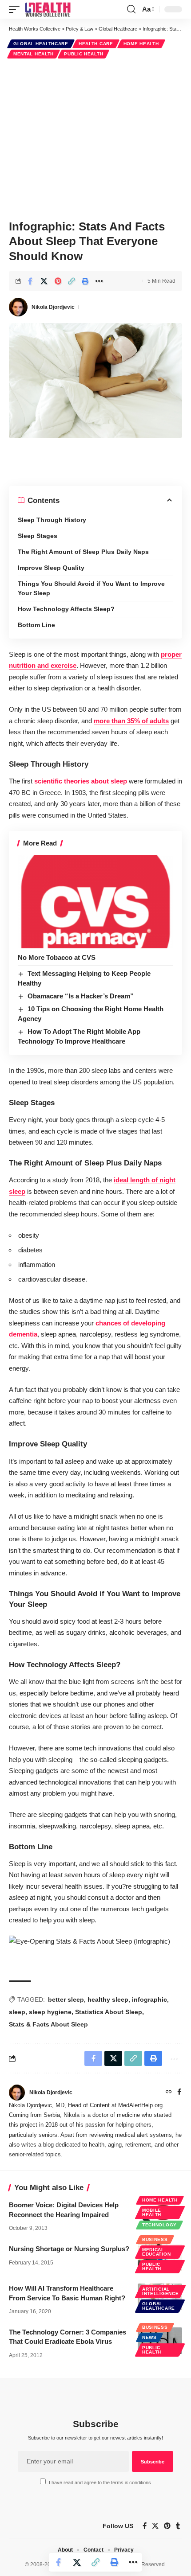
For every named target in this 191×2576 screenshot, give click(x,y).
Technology (159, 2225)
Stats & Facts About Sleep (48, 2024)
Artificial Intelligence (160, 2291)
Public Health (84, 54)
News (149, 2337)
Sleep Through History (52, 520)
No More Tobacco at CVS (57, 957)
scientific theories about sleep (81, 781)
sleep (17, 2012)
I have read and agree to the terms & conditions (100, 2482)
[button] (16, 9)
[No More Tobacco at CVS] (95, 902)
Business (155, 2239)
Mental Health (34, 54)
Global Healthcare (41, 44)
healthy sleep (108, 1999)
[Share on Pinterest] (58, 281)
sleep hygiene (50, 2012)
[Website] (169, 2093)
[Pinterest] (167, 2526)
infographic (149, 1999)
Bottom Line (36, 625)
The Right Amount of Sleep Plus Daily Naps (83, 552)
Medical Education (156, 2252)
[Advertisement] (95, 138)
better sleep (66, 1999)
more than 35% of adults (131, 721)
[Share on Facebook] (30, 281)
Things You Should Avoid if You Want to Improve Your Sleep (91, 588)
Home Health (141, 44)
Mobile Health (152, 2212)
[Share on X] (44, 281)
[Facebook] (179, 2093)
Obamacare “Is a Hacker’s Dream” (81, 996)
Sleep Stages (38, 536)
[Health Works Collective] (48, 9)
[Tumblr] (178, 2526)
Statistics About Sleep (109, 2012)
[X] (155, 2526)
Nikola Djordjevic (53, 307)
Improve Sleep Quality (51, 568)
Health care (96, 44)
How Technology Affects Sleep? (66, 609)
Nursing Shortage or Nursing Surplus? (69, 2249)
